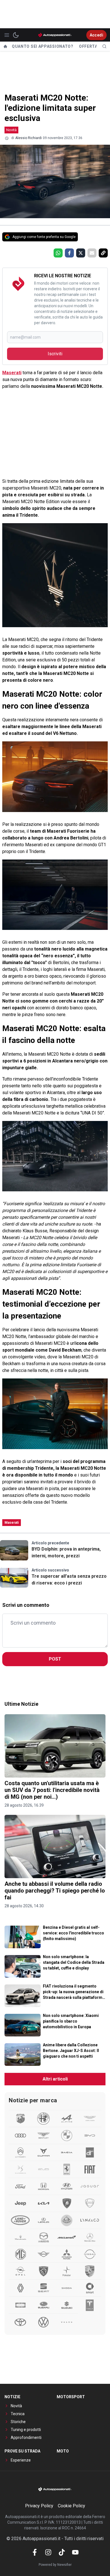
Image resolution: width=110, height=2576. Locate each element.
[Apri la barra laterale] (7, 35)
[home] (5, 46)
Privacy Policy (39, 2506)
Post (55, 1659)
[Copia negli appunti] (103, 253)
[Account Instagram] (48, 2552)
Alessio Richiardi (28, 138)
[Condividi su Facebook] (69, 253)
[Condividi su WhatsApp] (58, 253)
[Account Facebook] (35, 2552)
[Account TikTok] (62, 2552)
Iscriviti (55, 354)
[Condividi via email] (92, 253)
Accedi (96, 35)
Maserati (12, 373)
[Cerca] (104, 46)
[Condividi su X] (81, 253)
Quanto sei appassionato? (43, 46)
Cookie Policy (71, 2506)
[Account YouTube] (75, 2552)
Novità (11, 130)
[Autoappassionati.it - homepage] (55, 35)
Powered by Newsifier (55, 2565)
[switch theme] (16, 35)
